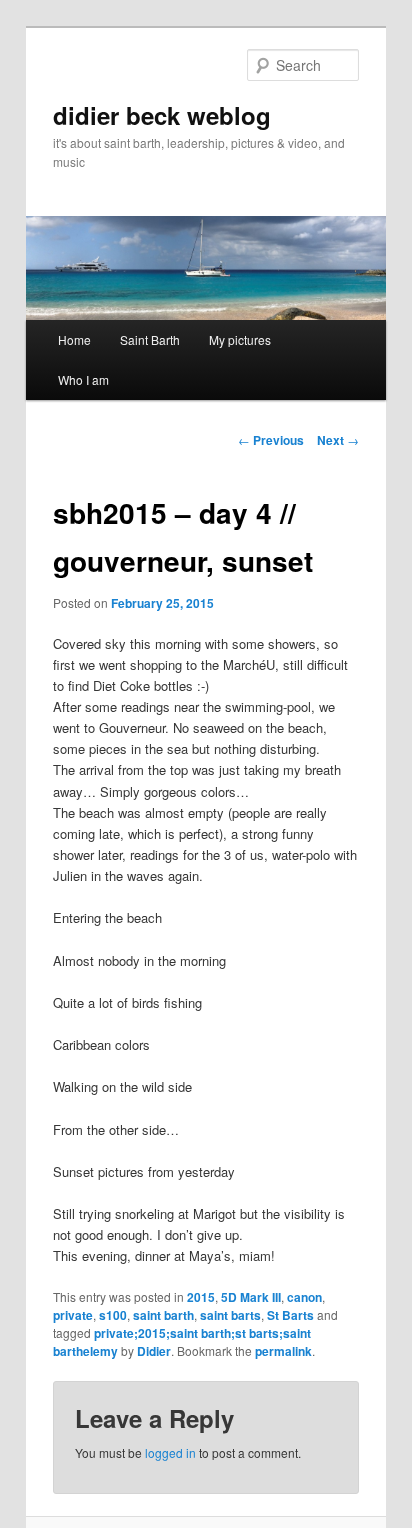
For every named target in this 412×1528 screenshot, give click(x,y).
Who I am (83, 379)
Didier (154, 1351)
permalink (283, 1351)
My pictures (240, 339)
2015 (201, 1297)
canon (304, 1297)
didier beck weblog (162, 115)
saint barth (163, 1315)
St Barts (290, 1315)
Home (74, 339)
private (73, 1315)
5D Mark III (251, 1297)
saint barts (230, 1315)
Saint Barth (150, 339)
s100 (113, 1315)
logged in (170, 1452)
